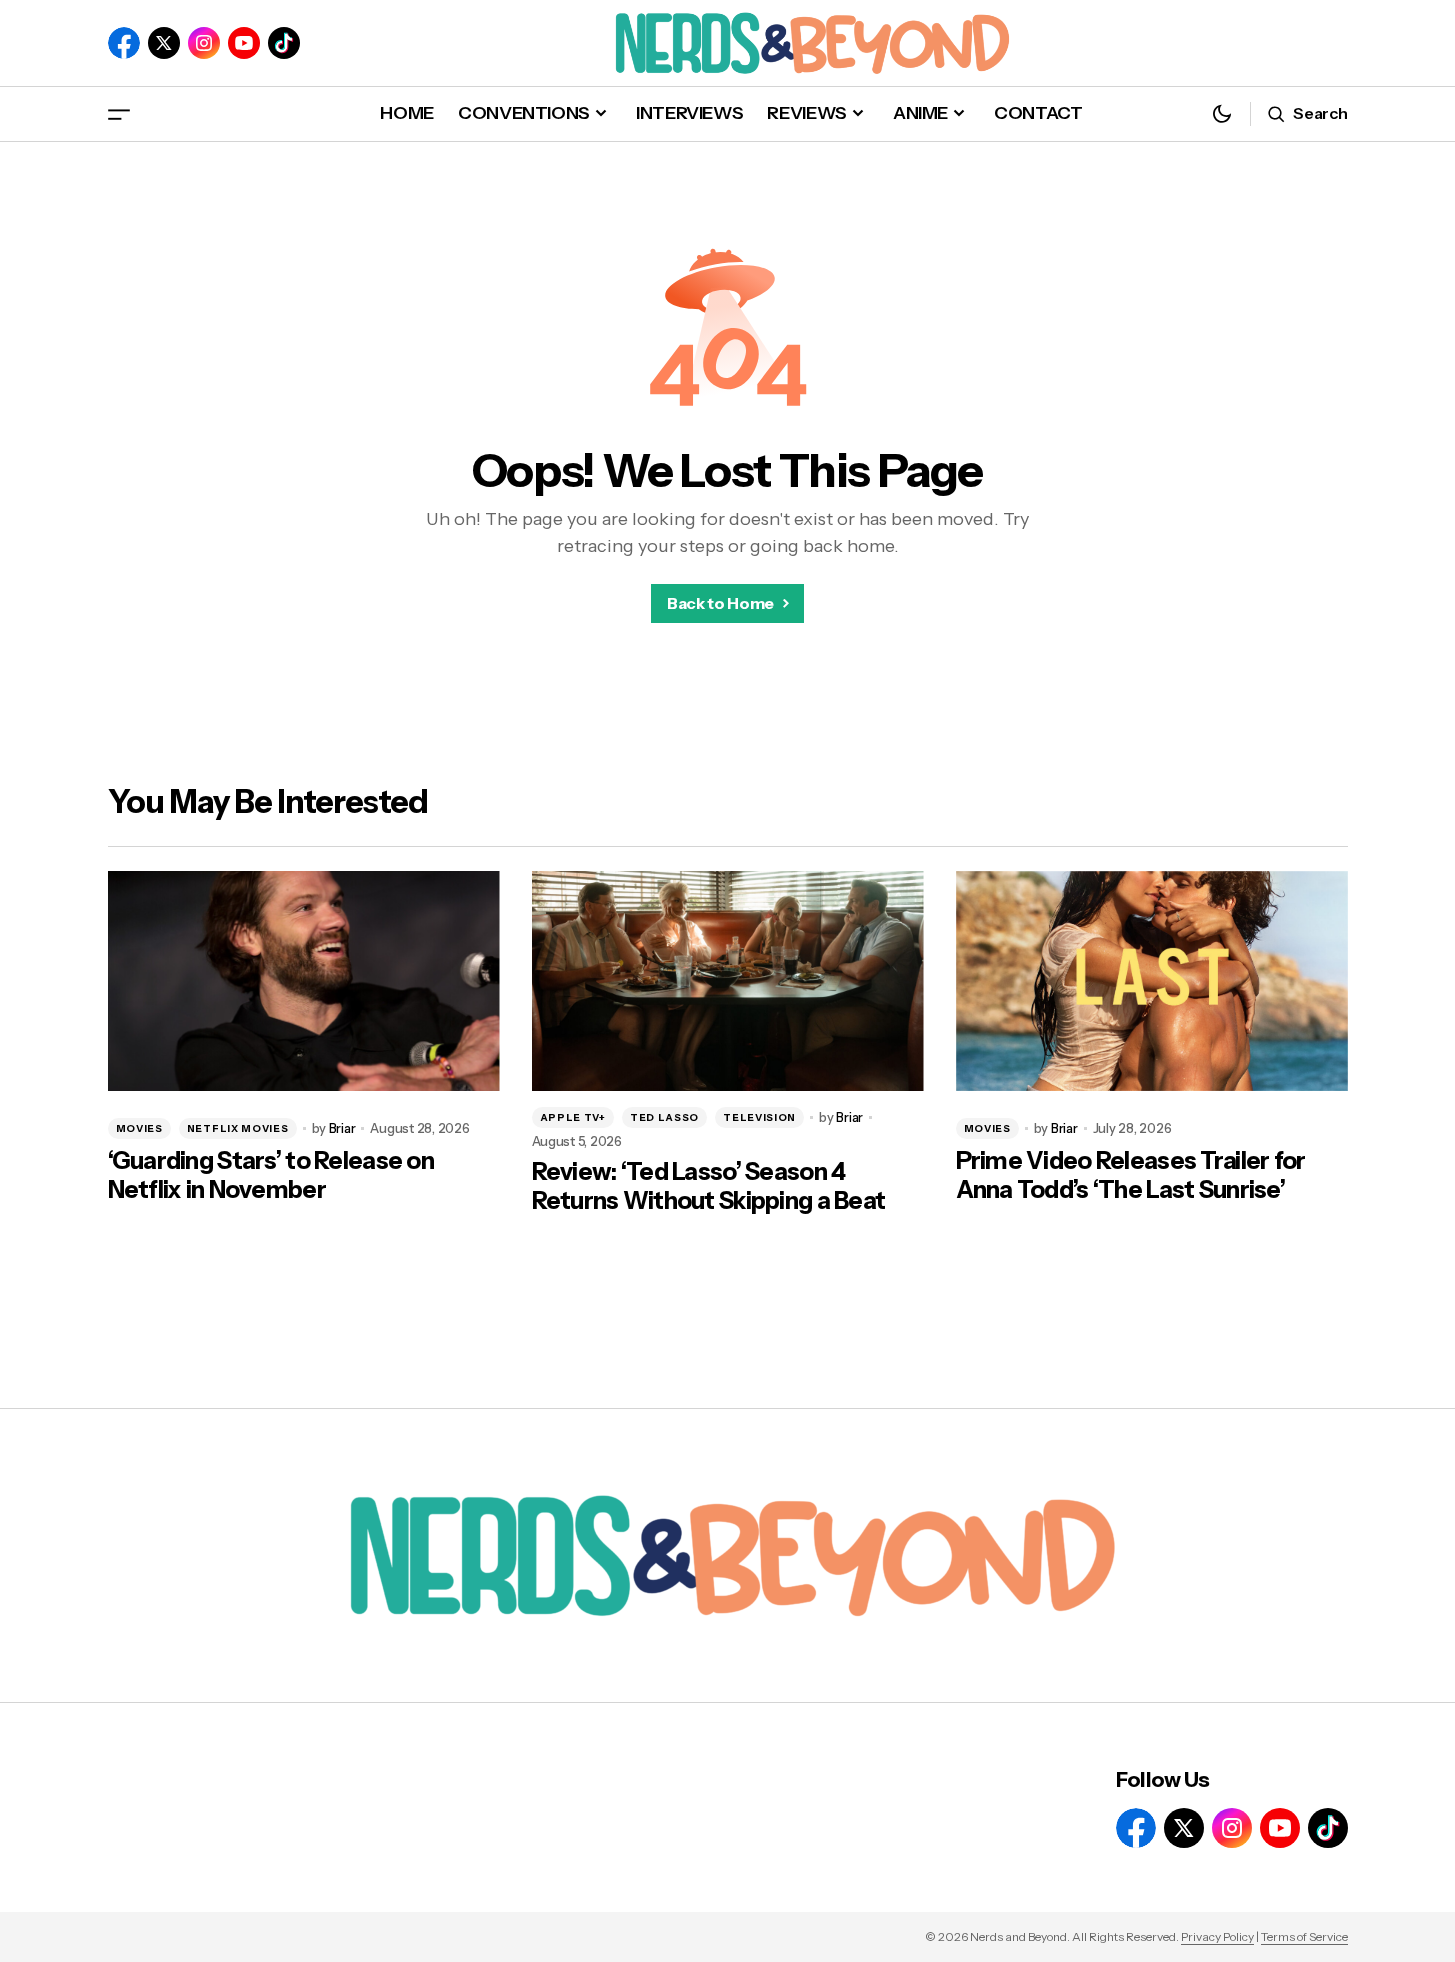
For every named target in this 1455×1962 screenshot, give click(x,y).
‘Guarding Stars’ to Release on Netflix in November (271, 1175)
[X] (164, 43)
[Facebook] (124, 43)
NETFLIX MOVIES (238, 1128)
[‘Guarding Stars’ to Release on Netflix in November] (304, 981)
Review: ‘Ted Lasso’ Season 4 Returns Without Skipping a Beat (709, 1186)
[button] (119, 113)
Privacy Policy (1217, 1936)
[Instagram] (204, 43)
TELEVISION (759, 1117)
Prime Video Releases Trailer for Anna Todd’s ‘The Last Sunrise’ (1131, 1175)
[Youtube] (244, 43)
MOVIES (139, 1128)
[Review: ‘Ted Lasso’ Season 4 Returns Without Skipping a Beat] (728, 981)
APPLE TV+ (573, 1117)
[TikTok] (284, 43)
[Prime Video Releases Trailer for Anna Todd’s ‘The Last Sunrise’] (1152, 981)
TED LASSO (664, 1117)
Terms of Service (1304, 1936)
